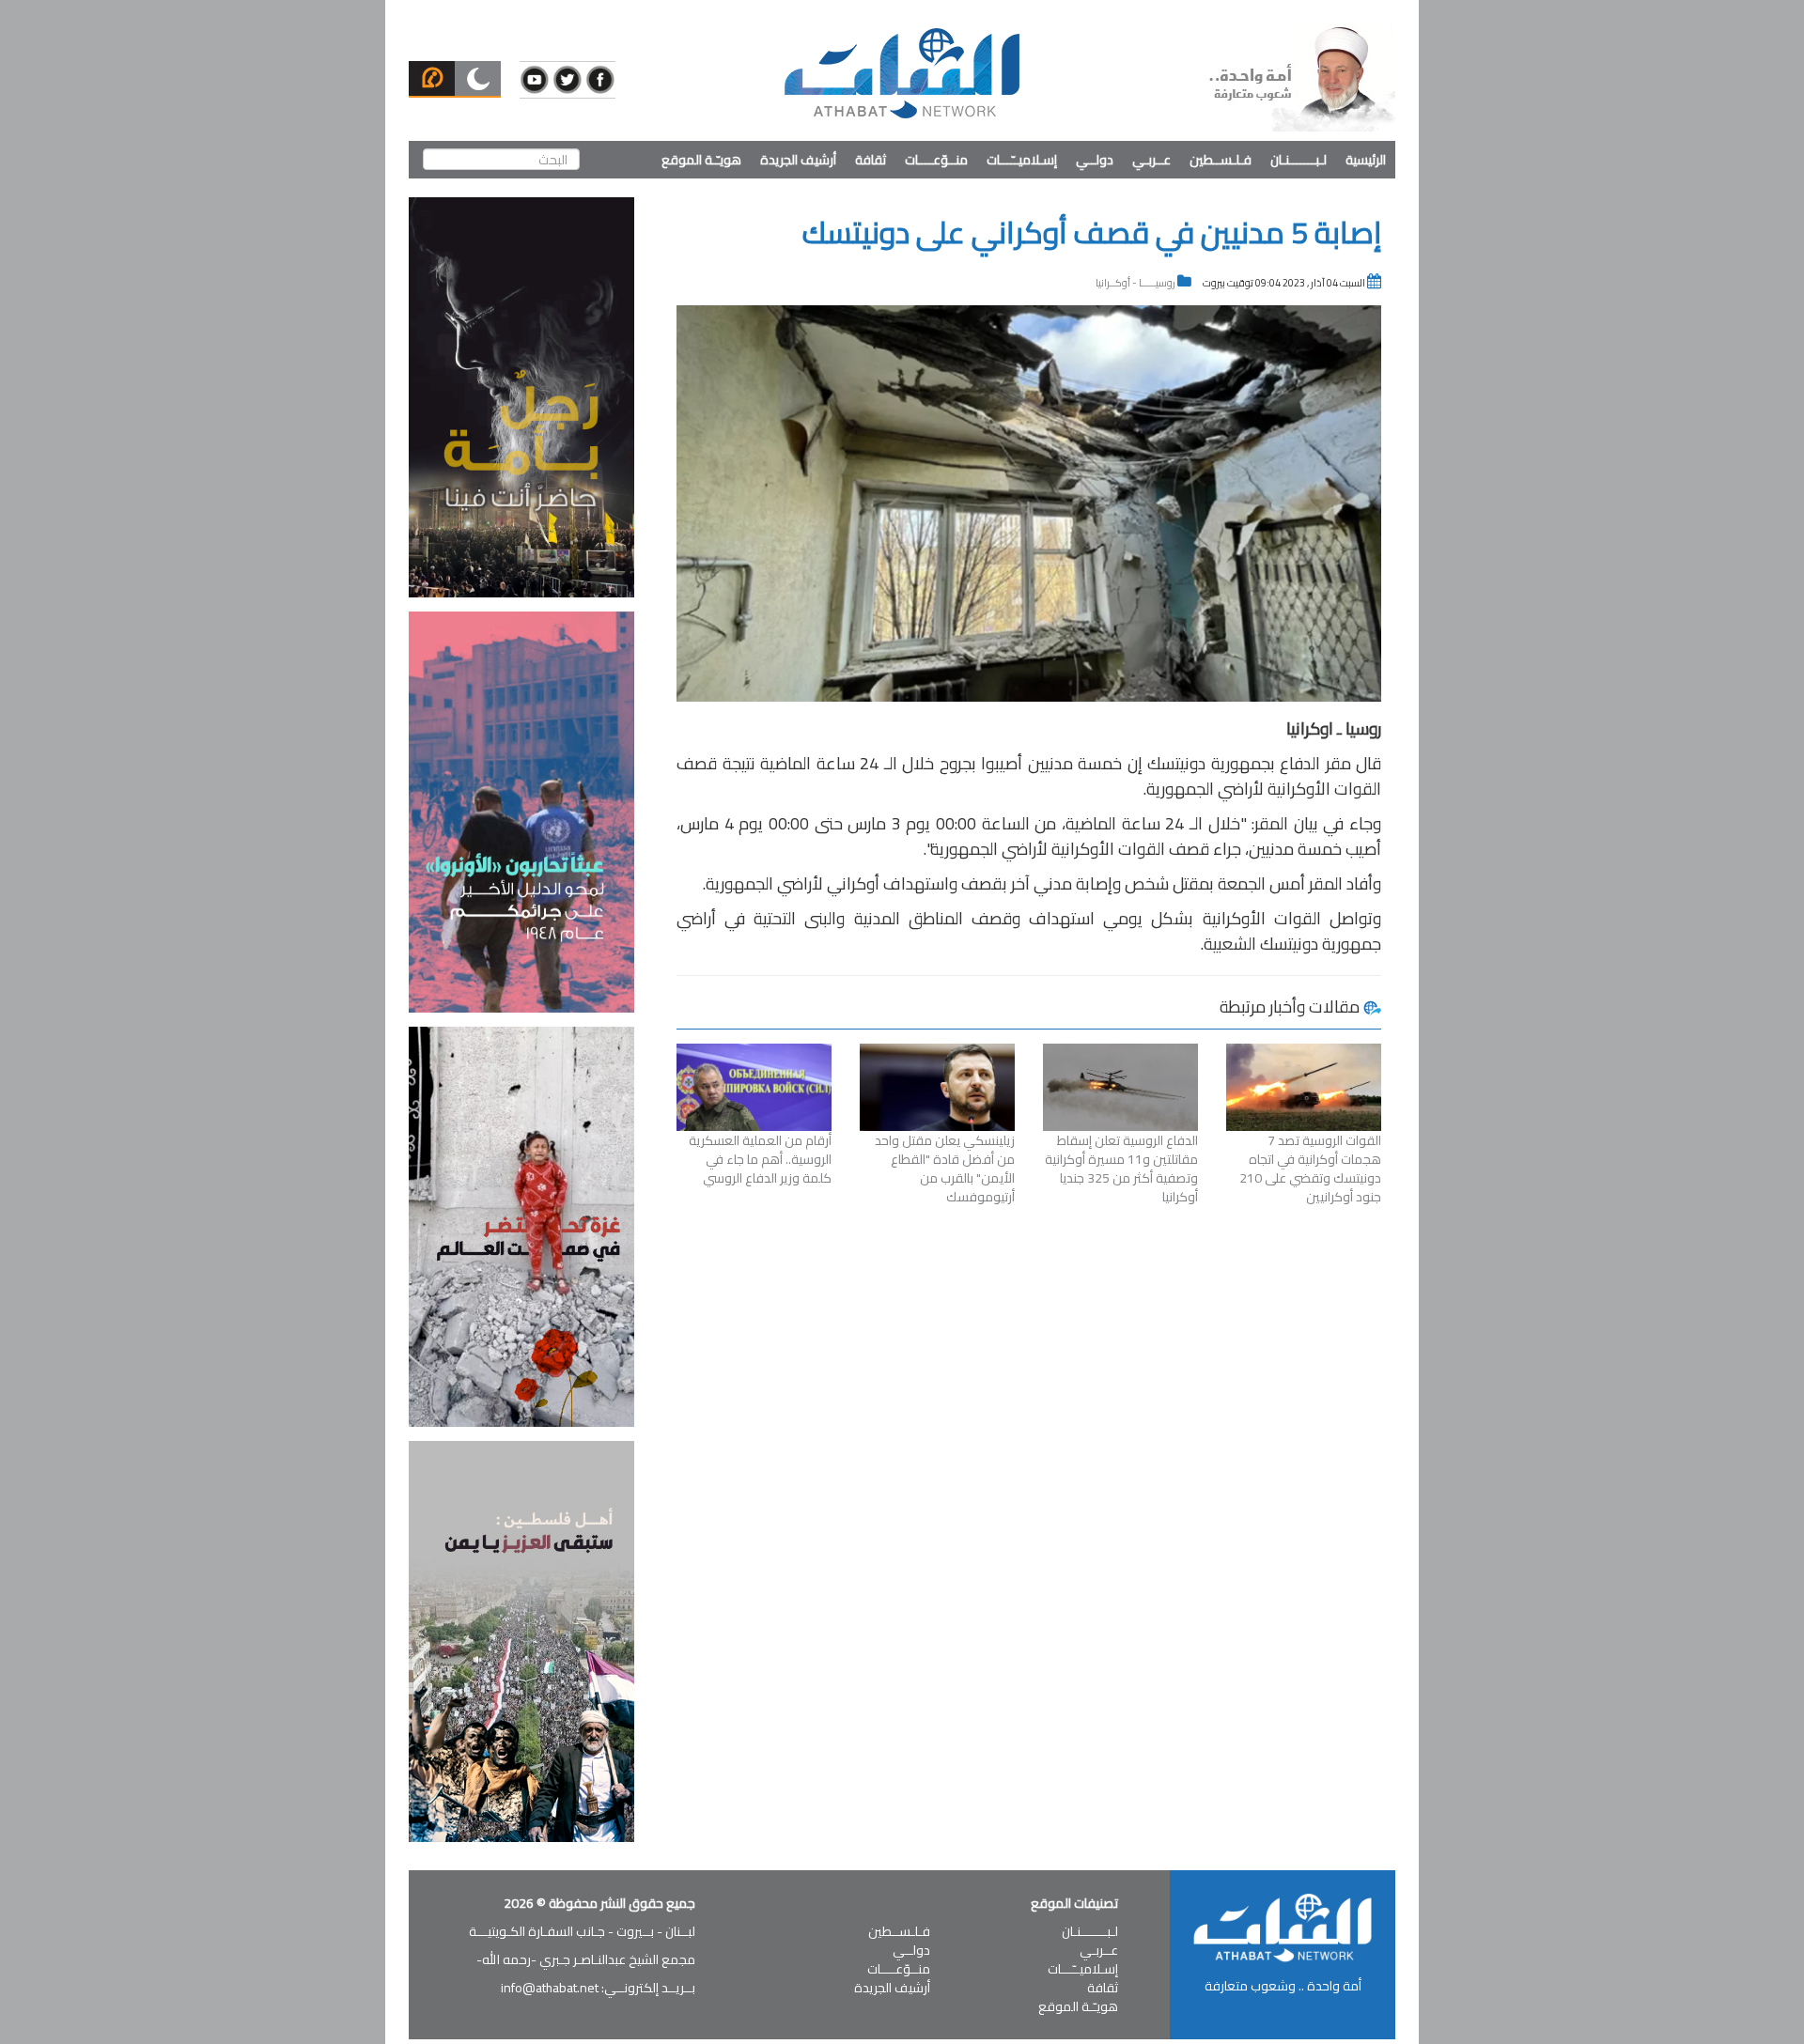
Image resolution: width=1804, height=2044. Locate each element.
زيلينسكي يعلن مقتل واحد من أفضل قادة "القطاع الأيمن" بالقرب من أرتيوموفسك (945, 1169)
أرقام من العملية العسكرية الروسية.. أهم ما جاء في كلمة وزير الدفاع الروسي (760, 1159)
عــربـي (1151, 160)
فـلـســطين (1221, 160)
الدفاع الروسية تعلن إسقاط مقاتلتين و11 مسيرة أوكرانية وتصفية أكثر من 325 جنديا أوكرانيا (1121, 1169)
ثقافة (871, 160)
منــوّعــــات (936, 160)
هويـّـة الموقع (701, 160)
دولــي (1095, 160)
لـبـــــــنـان (1299, 160)
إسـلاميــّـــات (1022, 160)
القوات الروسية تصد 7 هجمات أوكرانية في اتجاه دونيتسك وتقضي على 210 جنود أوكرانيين (1310, 1169)
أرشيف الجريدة (798, 160)
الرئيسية (1366, 160)
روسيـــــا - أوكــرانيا (1135, 283)
